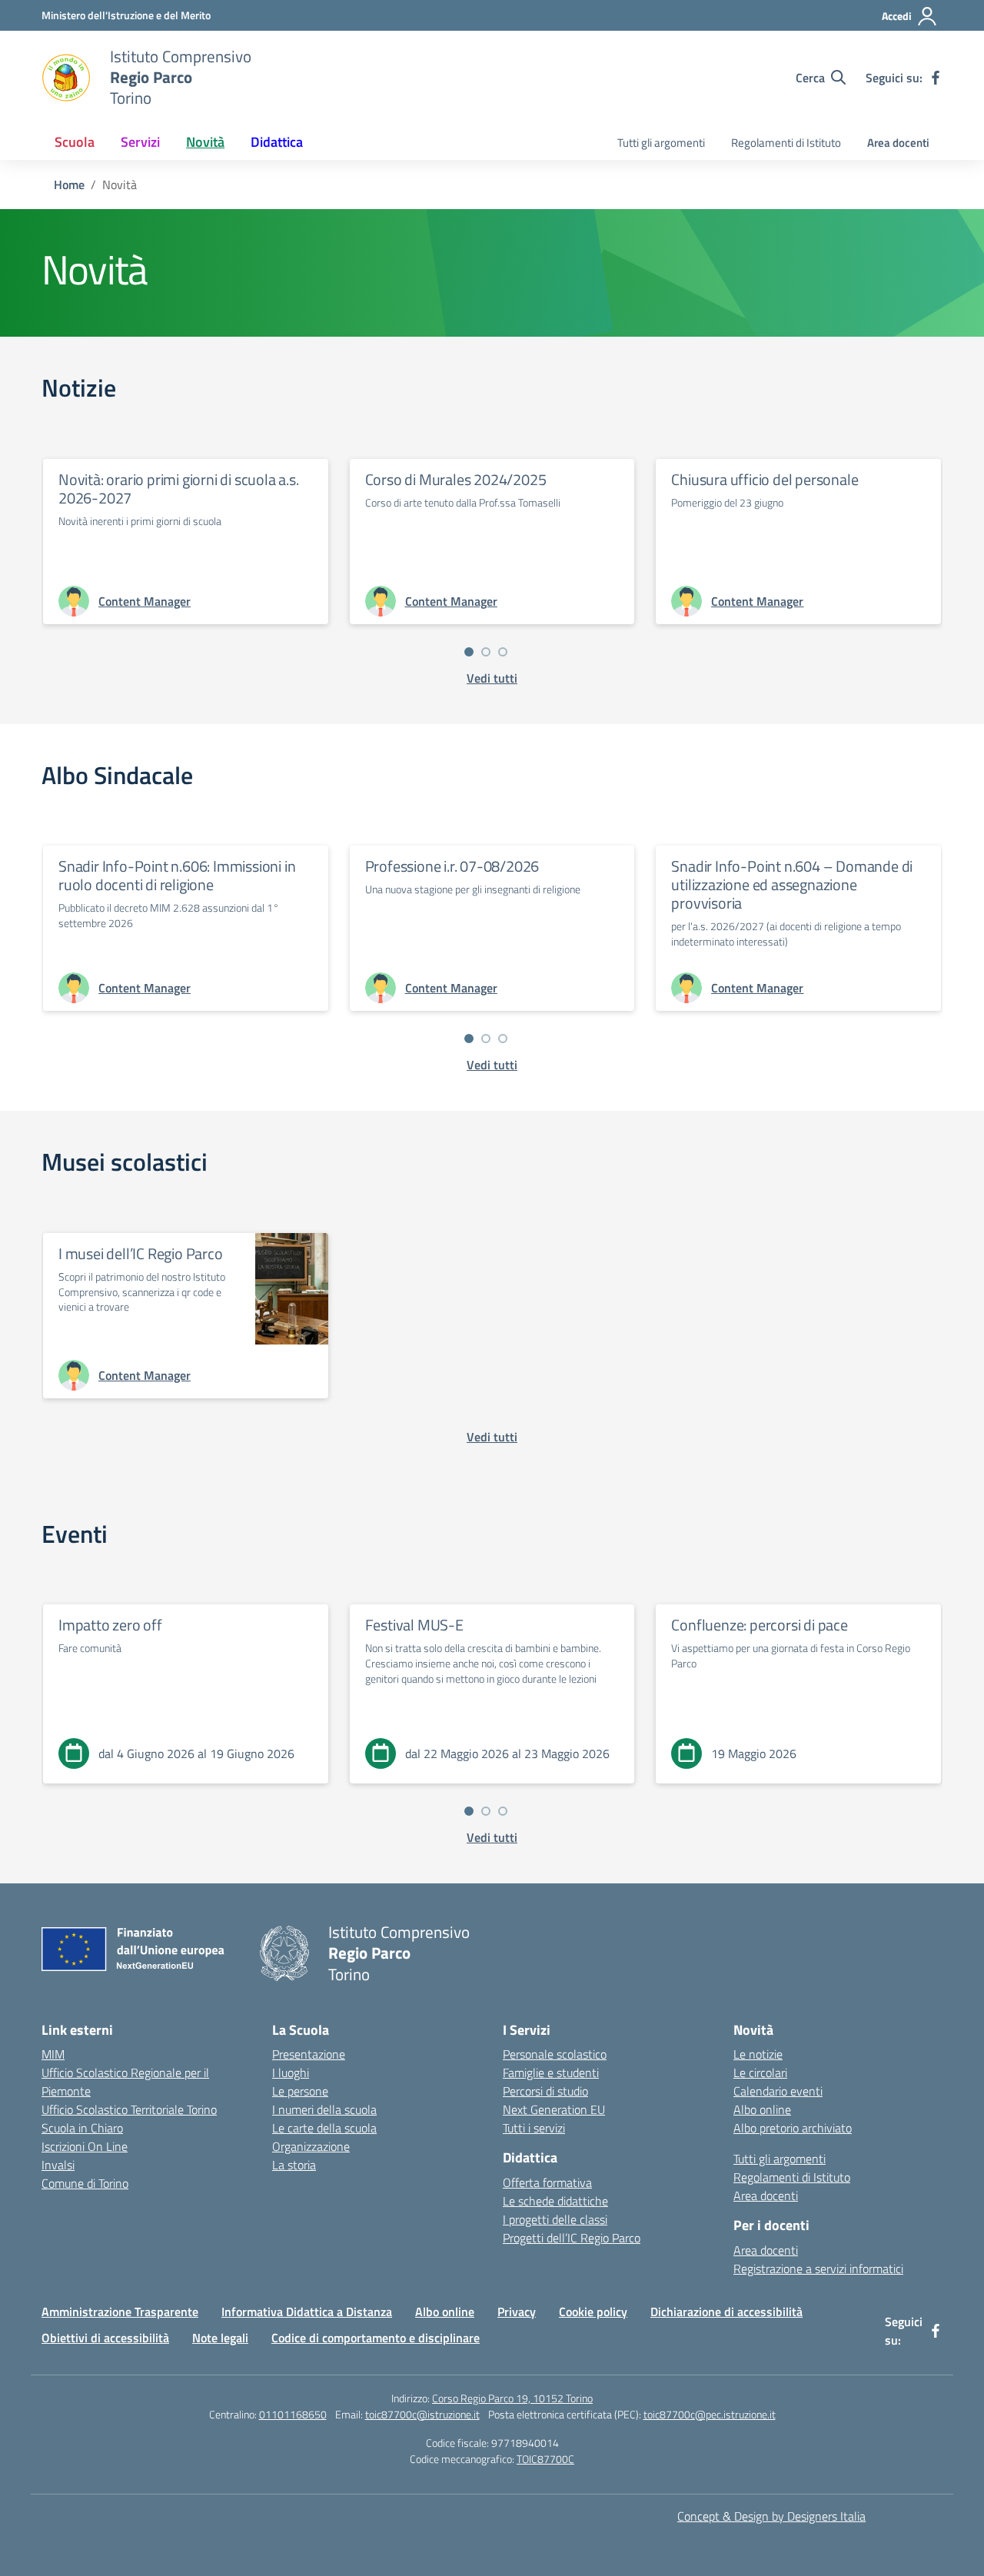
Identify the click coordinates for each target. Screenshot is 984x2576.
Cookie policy (593, 2312)
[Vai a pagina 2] (486, 652)
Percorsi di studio (545, 2091)
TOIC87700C (545, 2459)
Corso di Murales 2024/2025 (456, 479)
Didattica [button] (277, 142)
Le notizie (758, 2054)
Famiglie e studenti (551, 2072)
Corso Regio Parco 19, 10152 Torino (512, 2398)
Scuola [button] (75, 142)
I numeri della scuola (324, 2109)
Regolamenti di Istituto (786, 143)
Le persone (300, 2091)
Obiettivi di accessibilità (105, 2338)
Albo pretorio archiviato (793, 2128)
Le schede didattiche (555, 2201)
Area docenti (898, 143)
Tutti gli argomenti (661, 143)
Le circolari (760, 2072)
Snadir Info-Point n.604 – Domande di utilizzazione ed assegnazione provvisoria (792, 884)
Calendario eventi (778, 2091)
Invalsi (58, 2165)
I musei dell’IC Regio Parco (141, 1253)
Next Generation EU (554, 2109)
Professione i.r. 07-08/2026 (452, 866)
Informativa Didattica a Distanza (307, 2312)
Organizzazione (311, 2146)
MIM (53, 2054)
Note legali (220, 2338)
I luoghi (291, 2072)
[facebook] (936, 78)
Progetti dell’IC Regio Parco (572, 2238)
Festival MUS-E (414, 1625)
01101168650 (293, 2414)
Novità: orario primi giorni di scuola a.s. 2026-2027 (179, 489)
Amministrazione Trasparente (120, 2312)
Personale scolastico (555, 2054)
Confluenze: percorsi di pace (759, 1625)
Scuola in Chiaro (82, 2128)
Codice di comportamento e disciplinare (376, 2338)
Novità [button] (205, 142)
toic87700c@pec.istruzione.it (710, 2414)
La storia (294, 2165)
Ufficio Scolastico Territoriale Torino (129, 2109)
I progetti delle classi (555, 2219)
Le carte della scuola (324, 2128)
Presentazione (309, 2054)
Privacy (517, 2312)
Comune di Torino (85, 2183)
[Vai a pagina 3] (503, 652)
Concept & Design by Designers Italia (771, 2516)
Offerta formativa (547, 2182)
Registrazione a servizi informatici (818, 2269)
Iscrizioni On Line (85, 2146)
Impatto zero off (110, 1625)
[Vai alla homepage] (66, 78)
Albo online (762, 2109)
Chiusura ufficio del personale (765, 479)
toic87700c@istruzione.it (422, 2414)
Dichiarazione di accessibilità (726, 2312)
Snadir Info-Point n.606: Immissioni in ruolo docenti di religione (177, 875)
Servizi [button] (140, 142)
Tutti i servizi (534, 2128)
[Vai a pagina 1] (469, 652)
